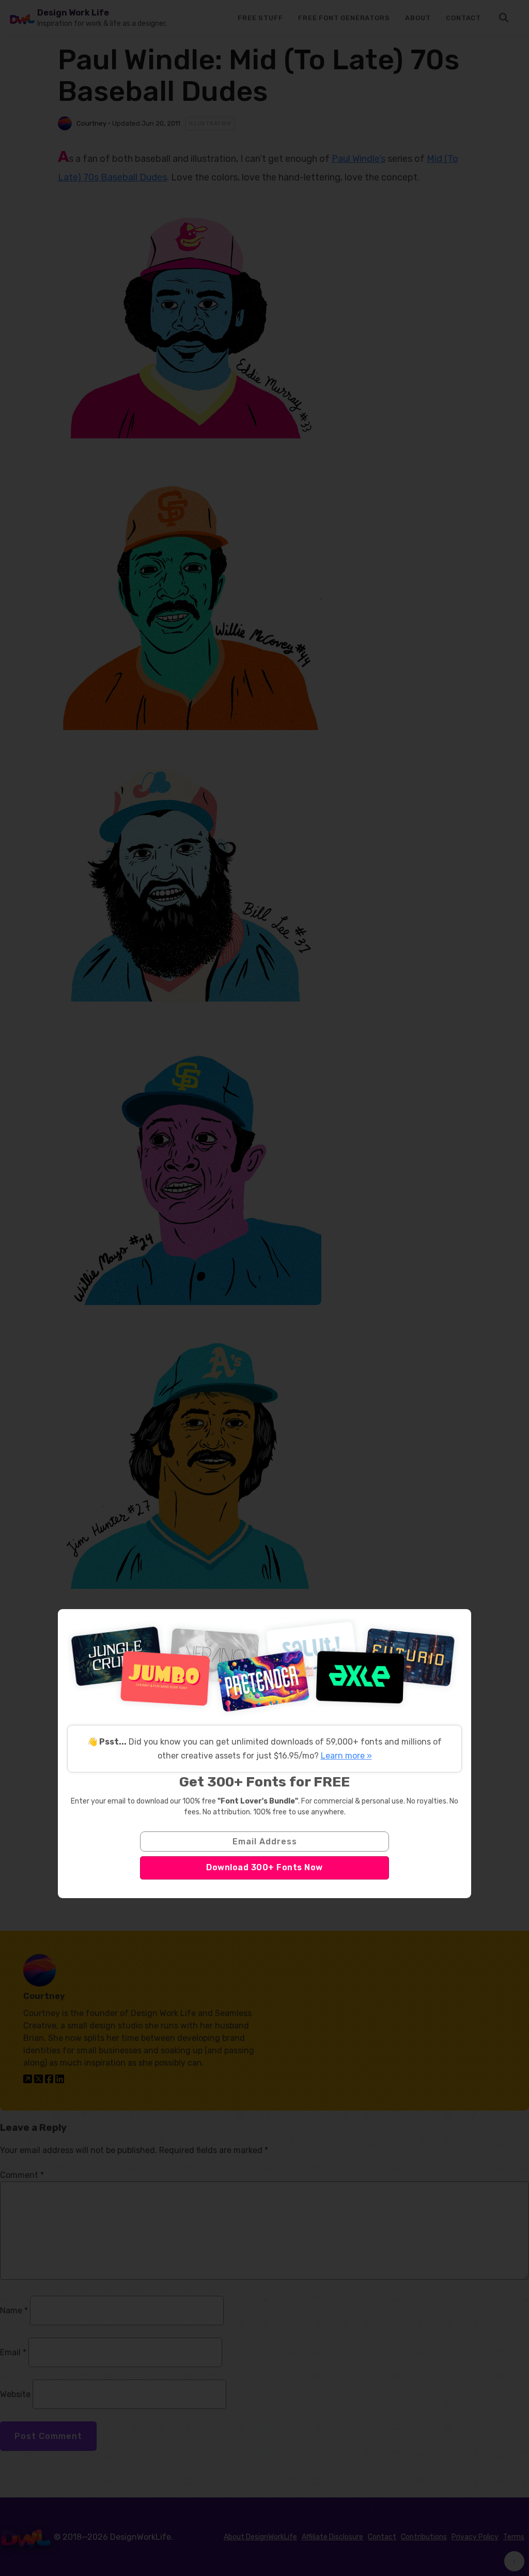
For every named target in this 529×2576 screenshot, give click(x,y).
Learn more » (346, 1756)
